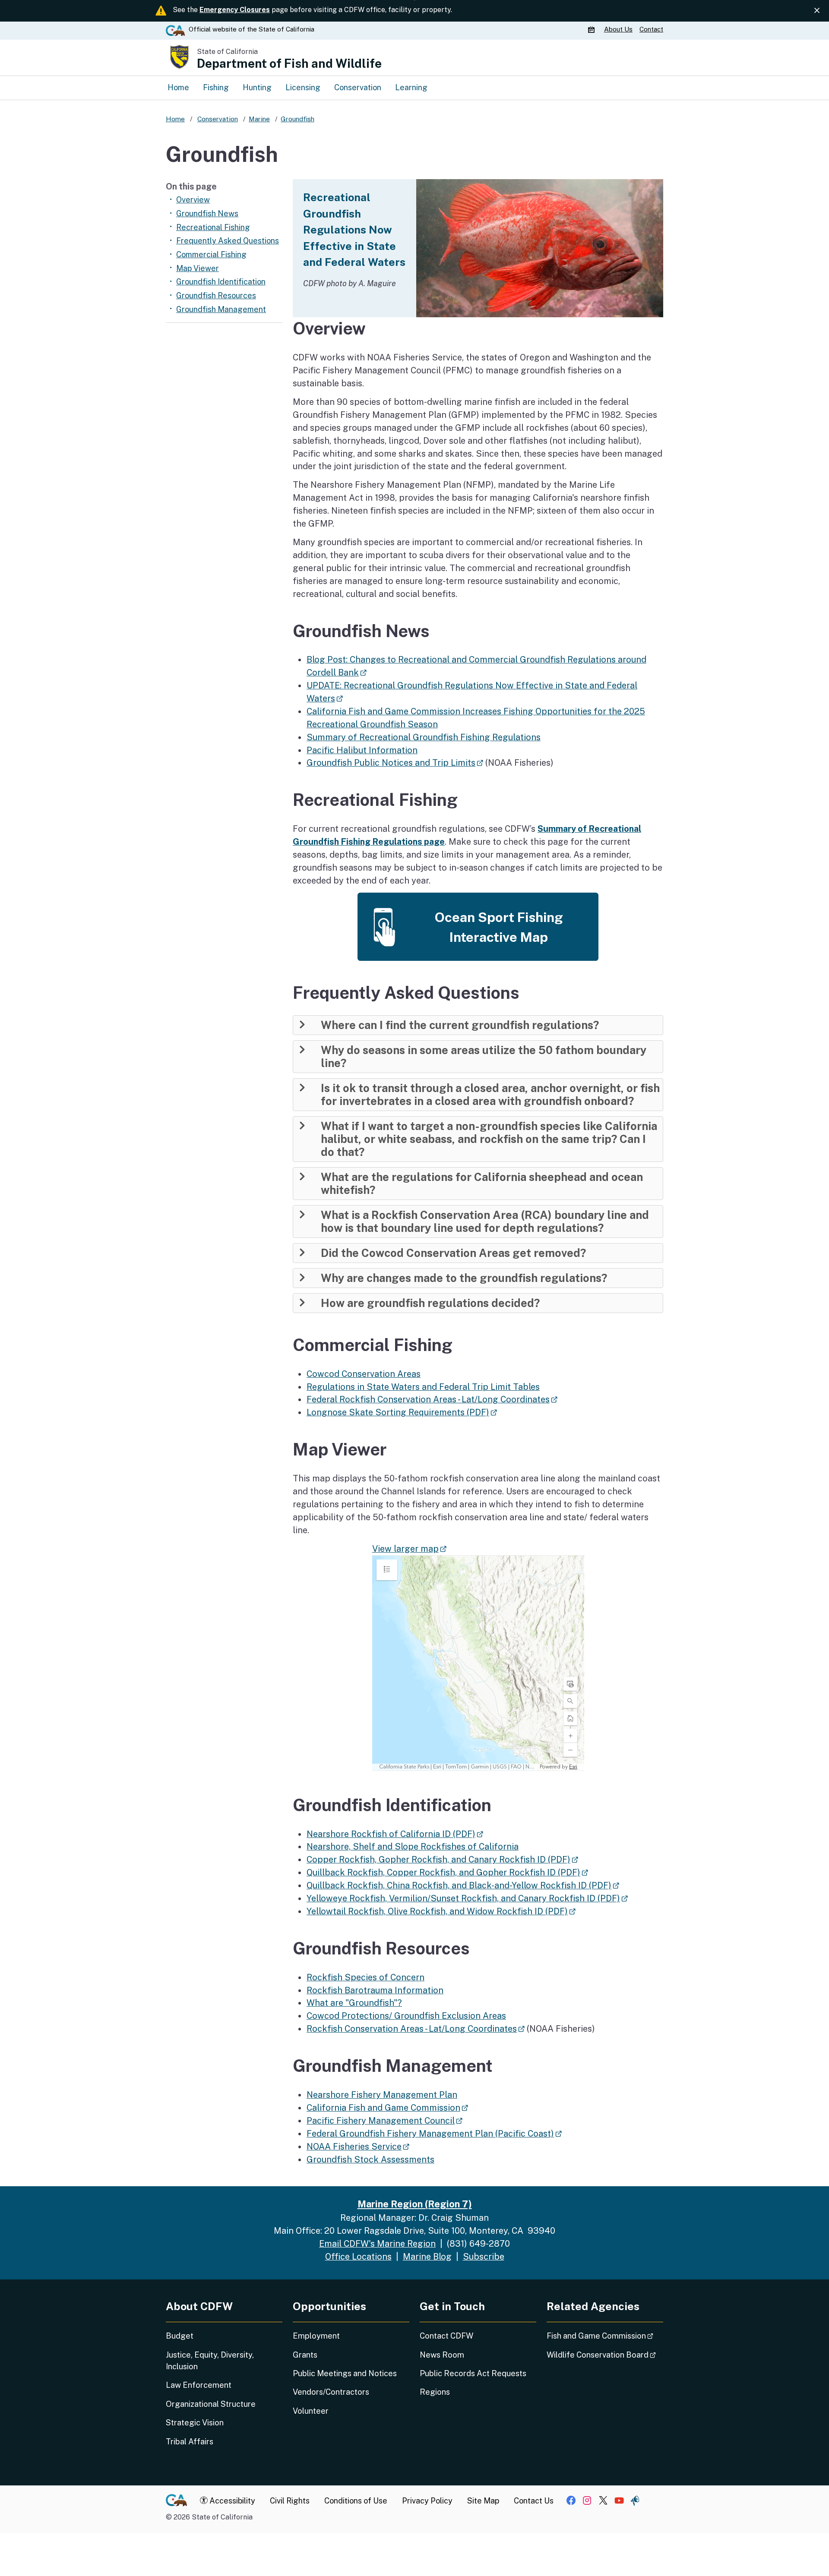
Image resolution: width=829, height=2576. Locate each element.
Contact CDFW (446, 2336)
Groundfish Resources (216, 295)
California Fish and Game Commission (387, 2107)
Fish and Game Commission (605, 2336)
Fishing (216, 87)
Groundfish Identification (221, 282)
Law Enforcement (199, 2385)
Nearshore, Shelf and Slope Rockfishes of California (413, 1846)
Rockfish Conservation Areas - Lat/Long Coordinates (416, 2028)
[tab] (478, 1025)
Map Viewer (198, 268)
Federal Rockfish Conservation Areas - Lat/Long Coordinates (432, 1399)
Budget (180, 2336)
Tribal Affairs (190, 2442)
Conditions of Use (356, 2501)
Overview (193, 200)
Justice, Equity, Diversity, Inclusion (210, 2361)
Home (178, 87)
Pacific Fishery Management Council (384, 2120)
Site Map (483, 2501)
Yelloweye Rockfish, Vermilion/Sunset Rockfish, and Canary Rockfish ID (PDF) (467, 1898)
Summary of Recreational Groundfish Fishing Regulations (424, 737)
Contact (651, 29)
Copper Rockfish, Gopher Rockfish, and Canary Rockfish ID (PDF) (442, 1859)
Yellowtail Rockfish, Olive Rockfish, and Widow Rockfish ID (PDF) (441, 1911)
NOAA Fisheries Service (358, 2146)
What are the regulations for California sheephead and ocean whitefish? (482, 1184)
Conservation (358, 87)
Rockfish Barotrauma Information (375, 1990)
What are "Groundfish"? (354, 2003)
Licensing (303, 87)
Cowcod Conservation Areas (364, 1374)
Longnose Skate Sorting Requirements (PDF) (402, 1412)
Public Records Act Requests (473, 2373)
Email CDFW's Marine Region (377, 2243)
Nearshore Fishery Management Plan (382, 2095)
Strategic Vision (195, 2423)
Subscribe (484, 2256)
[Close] (817, 11)
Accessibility (231, 2501)
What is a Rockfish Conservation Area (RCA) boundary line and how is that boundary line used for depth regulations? (485, 1222)
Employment (316, 2336)
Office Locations (358, 2256)
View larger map (409, 1548)
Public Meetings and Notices (345, 2373)
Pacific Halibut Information (362, 750)
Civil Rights (290, 2501)
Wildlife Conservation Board (605, 2355)
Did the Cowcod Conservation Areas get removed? (453, 1253)
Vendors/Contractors (331, 2392)
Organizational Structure (211, 2404)
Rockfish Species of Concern (365, 1977)
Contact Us (534, 2501)
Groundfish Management (221, 309)
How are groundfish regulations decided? (430, 1303)
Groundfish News (207, 213)
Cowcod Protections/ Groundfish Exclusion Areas (406, 2016)
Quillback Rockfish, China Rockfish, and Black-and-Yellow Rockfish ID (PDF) (463, 1885)
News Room (442, 2355)
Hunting (257, 87)
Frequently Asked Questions (228, 241)
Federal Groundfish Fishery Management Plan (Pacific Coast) (434, 2133)
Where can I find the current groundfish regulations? (460, 1025)
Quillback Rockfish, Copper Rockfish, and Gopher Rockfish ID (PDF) (447, 1872)
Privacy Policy (427, 2501)
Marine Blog (427, 2256)
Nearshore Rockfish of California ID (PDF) (395, 1834)
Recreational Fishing (213, 227)
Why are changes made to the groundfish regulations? (464, 1278)
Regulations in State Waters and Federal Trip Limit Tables (423, 1387)
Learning (411, 87)
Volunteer (311, 2411)
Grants (305, 2355)
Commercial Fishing (211, 254)
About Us (618, 29)
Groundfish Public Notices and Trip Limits (395, 762)
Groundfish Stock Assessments (370, 2159)
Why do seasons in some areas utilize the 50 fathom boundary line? (484, 1057)
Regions (435, 2392)
